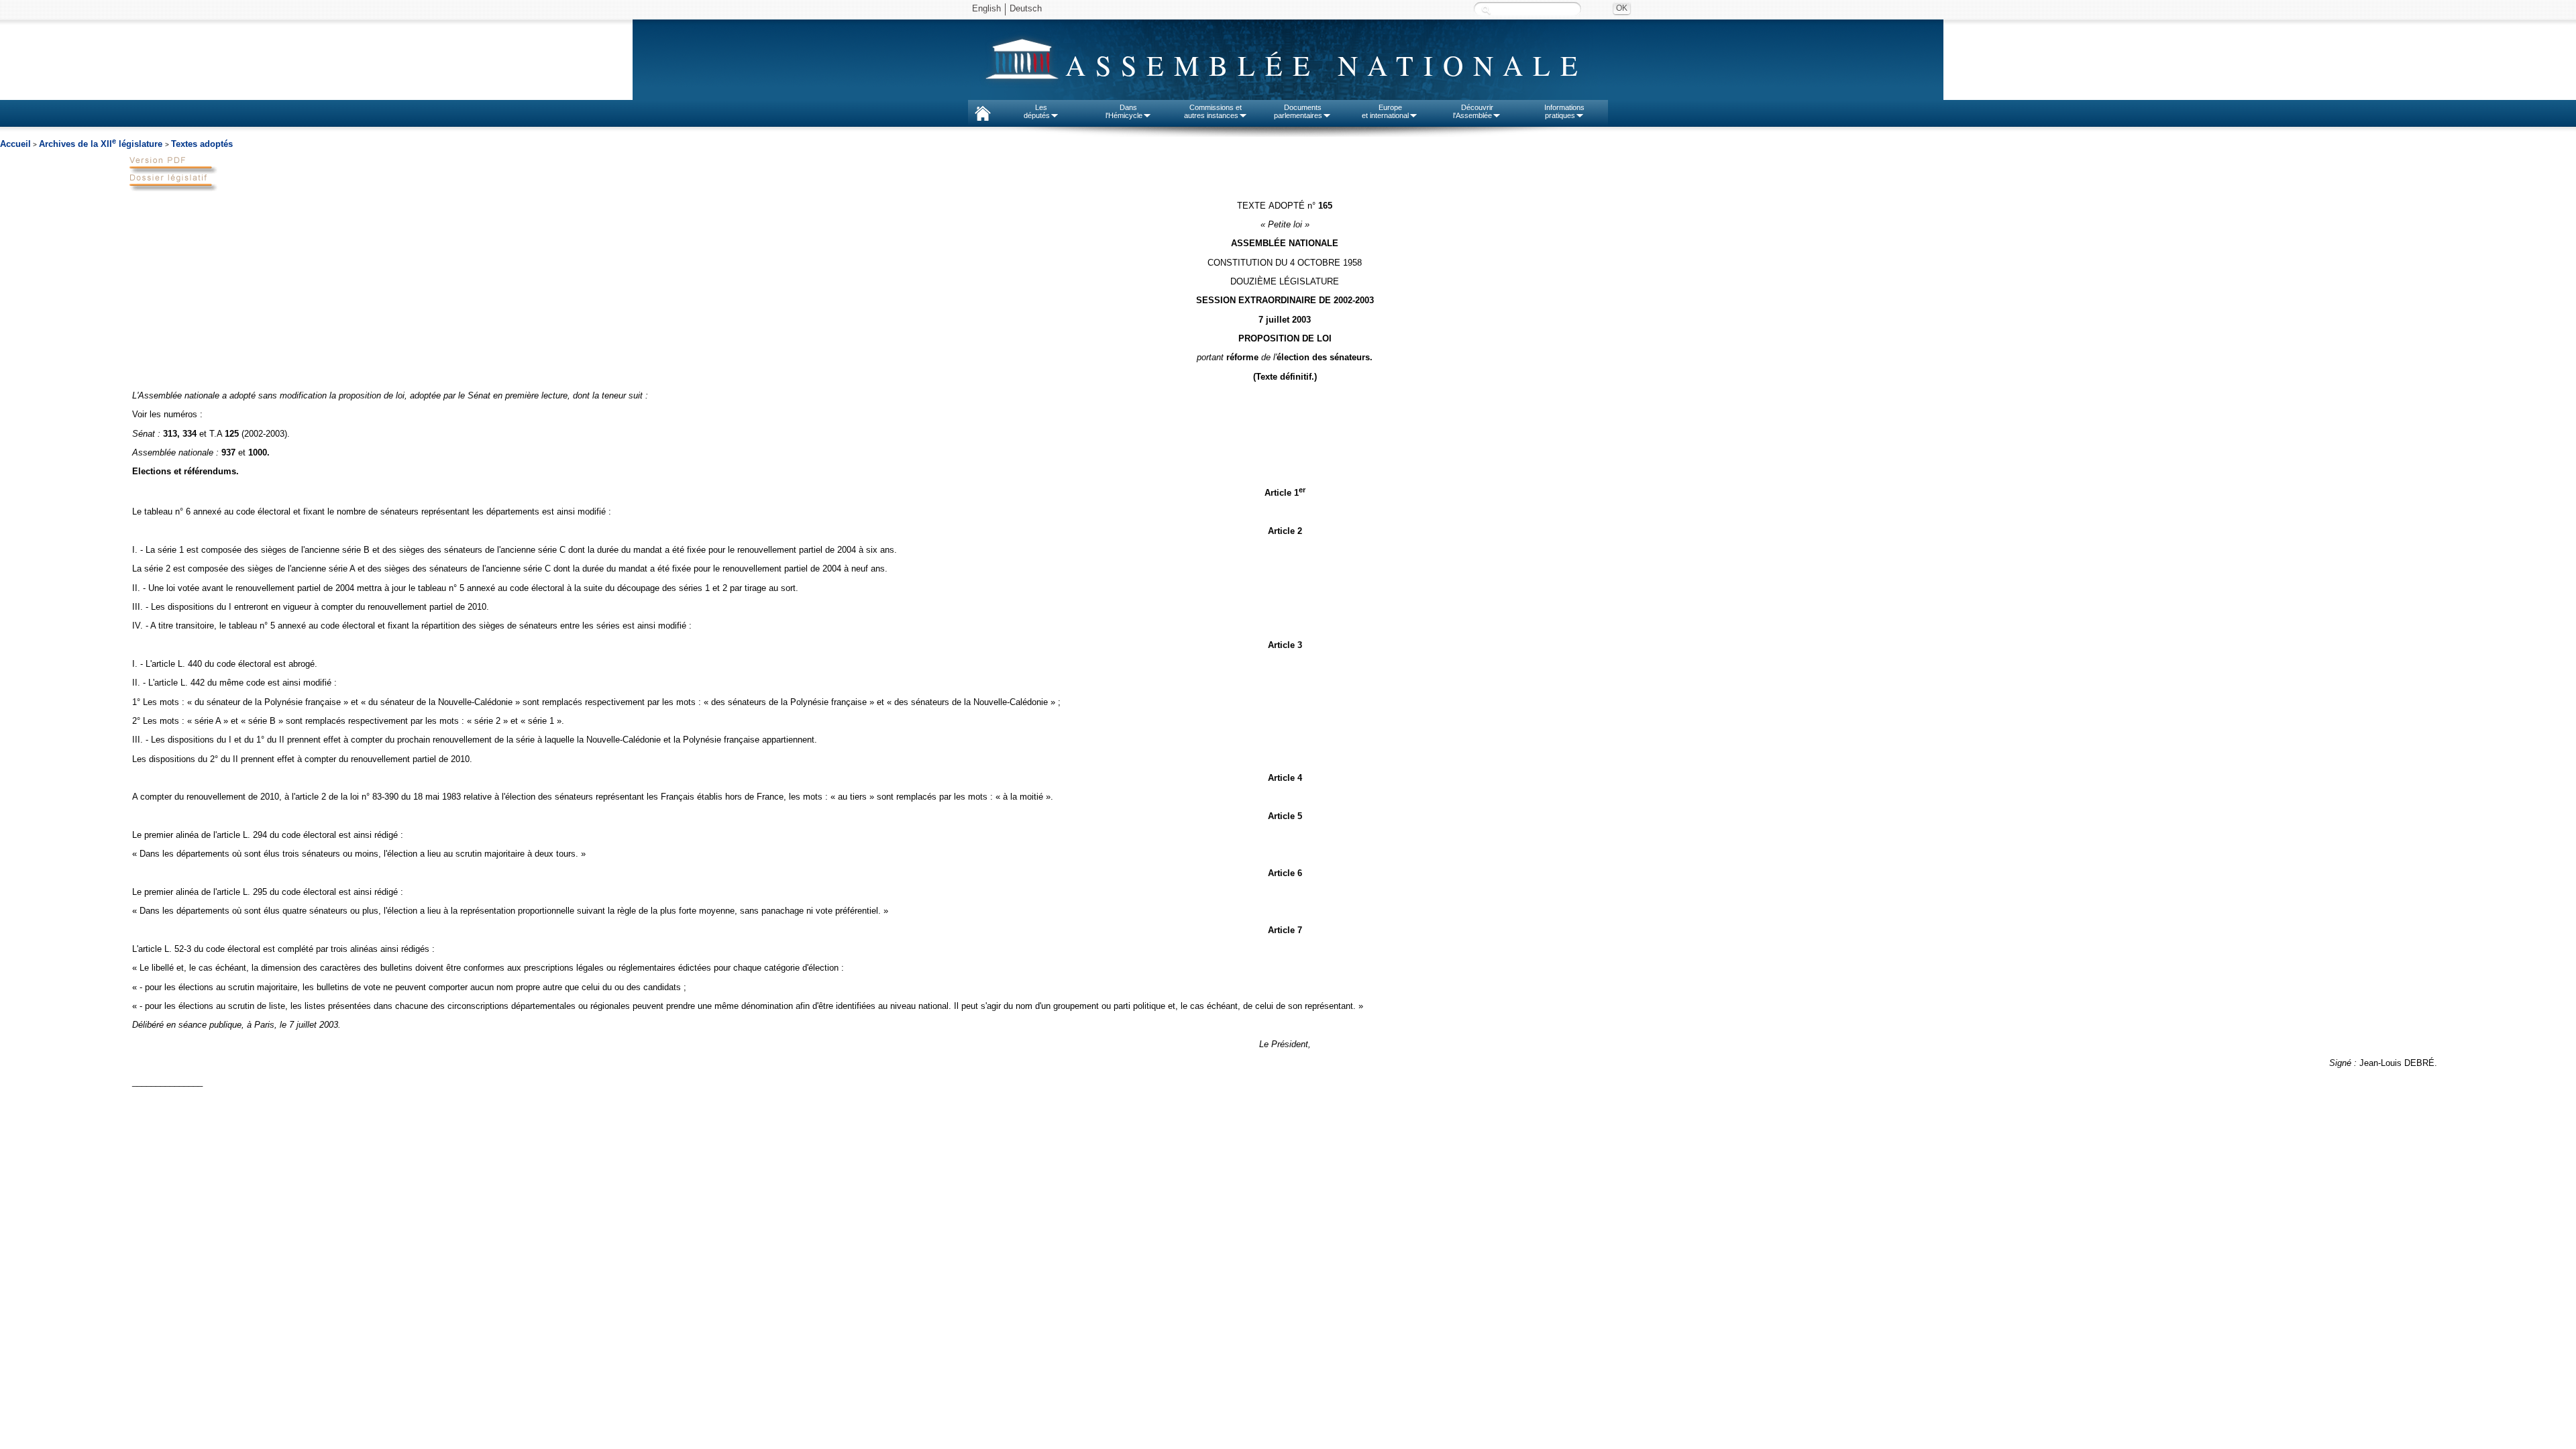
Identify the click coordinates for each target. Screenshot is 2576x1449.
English (986, 8)
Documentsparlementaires (1298, 111)
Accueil (15, 144)
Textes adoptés (202, 144)
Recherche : (1486, 10)
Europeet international (1385, 111)
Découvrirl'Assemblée (1473, 111)
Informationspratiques (1564, 111)
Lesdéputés (1037, 111)
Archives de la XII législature (102, 144)
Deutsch (1026, 8)
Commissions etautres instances (1213, 111)
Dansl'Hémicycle (1124, 111)
